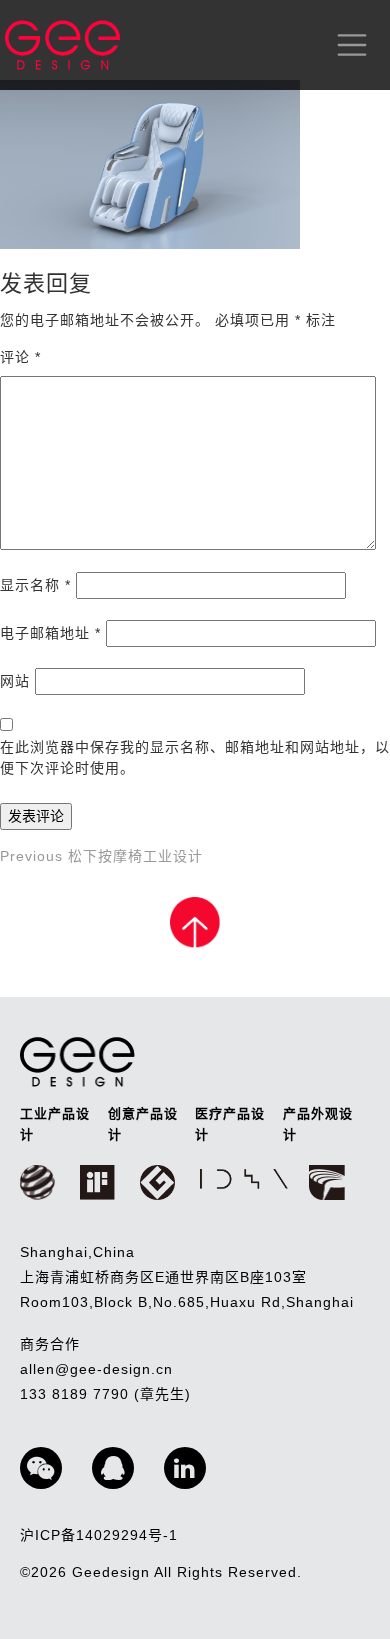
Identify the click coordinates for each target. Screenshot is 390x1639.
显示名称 (35, 585)
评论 (20, 357)
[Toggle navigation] (348, 45)
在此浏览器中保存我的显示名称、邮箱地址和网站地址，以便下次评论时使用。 (195, 757)
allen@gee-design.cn (96, 1369)
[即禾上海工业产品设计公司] (62, 45)
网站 (15, 681)
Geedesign (113, 1572)
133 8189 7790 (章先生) (105, 1394)
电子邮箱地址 (50, 633)
